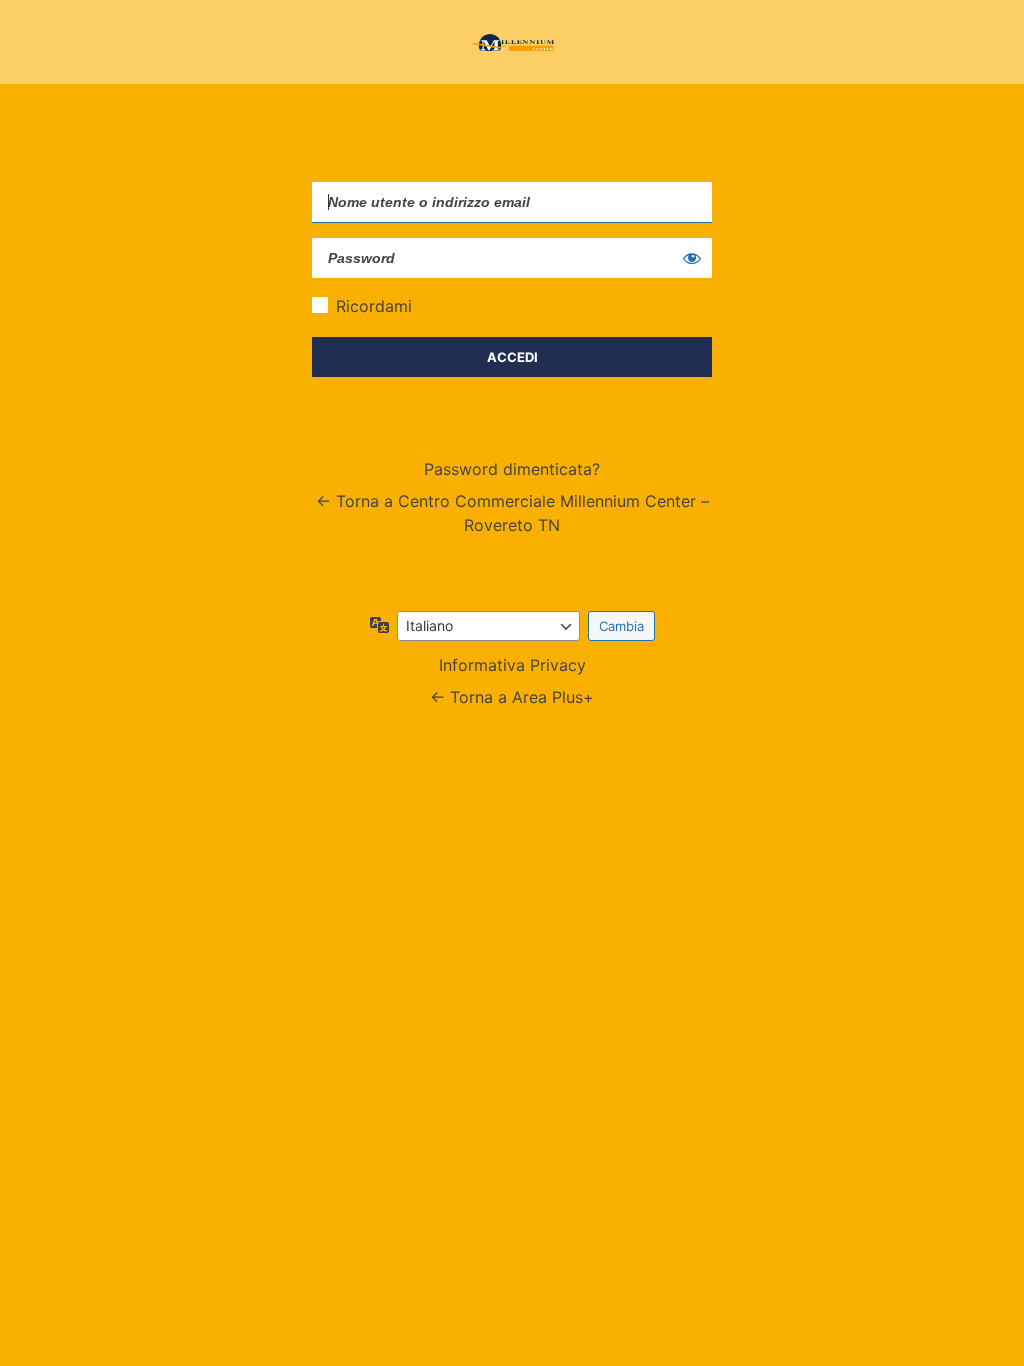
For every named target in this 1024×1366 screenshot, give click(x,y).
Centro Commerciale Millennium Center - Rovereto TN (512, 42)
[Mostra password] (692, 258)
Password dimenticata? (512, 469)
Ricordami (374, 306)
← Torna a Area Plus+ (512, 697)
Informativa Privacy (512, 665)
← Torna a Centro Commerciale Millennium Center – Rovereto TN (512, 513)
